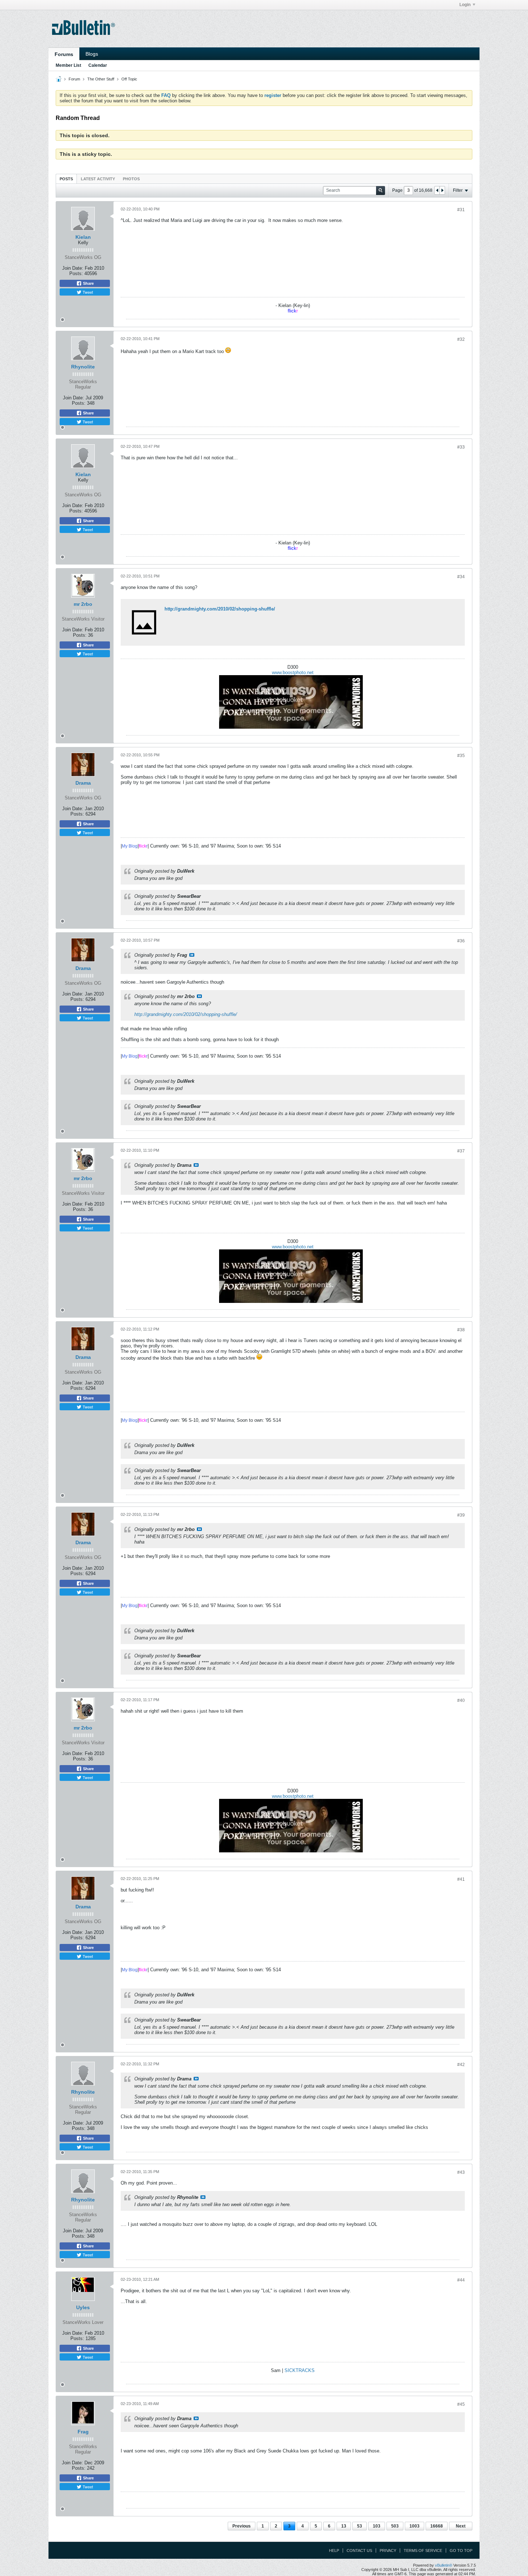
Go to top (461, 2551)
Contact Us (359, 2551)
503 (395, 2526)
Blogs (92, 54)
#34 (461, 577)
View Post (192, 955)
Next (461, 2526)
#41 (461, 1879)
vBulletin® (444, 2565)
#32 (461, 339)
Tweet (87, 292)
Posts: (76, 273)
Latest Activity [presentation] (98, 179)
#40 (461, 1700)
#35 (461, 756)
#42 (461, 2065)
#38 (461, 1330)
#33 (461, 447)
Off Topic (129, 79)
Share (88, 283)
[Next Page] (442, 190)
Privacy (388, 2551)
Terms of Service (423, 2551)
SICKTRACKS (300, 2370)
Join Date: (73, 268)
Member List (68, 65)
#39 (461, 1515)
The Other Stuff (101, 79)
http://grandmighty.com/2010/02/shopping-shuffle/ (220, 609)
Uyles (83, 2307)
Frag (83, 2432)
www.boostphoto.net (293, 672)
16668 (437, 2526)
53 (360, 2526)
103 (377, 2526)
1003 (414, 2526)
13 (344, 2526)
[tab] (66, 179)
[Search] (381, 191)
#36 (461, 941)
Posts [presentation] (66, 179)
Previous (242, 2526)
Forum (74, 79)
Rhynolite (83, 367)
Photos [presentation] (131, 179)
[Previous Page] (437, 190)
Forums (64, 54)
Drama (83, 783)
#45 (461, 2404)
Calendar (98, 65)
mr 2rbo (83, 604)
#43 (461, 2172)
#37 (461, 1151)
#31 (461, 210)
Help (334, 2551)
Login (465, 5)
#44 (461, 2280)
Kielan (83, 237)
